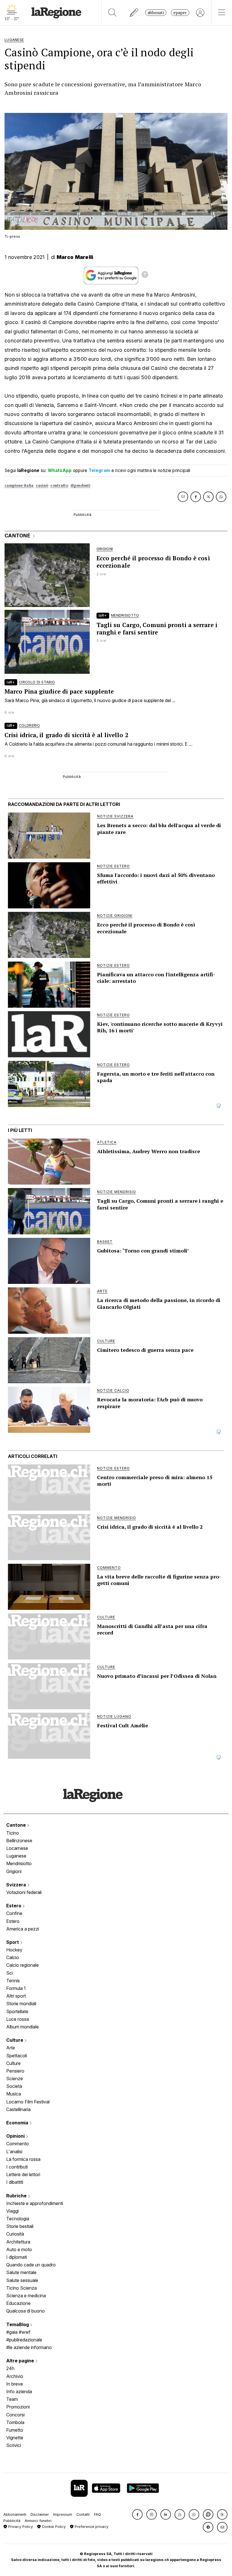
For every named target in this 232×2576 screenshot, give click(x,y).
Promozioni (18, 2407)
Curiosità (15, 2234)
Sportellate (17, 2011)
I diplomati (17, 2257)
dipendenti (80, 485)
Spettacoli (17, 2056)
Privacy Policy (20, 2527)
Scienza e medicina (26, 2296)
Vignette (15, 2438)
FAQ (97, 2514)
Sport (13, 1942)
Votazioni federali (24, 1892)
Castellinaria (18, 2109)
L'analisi (14, 2152)
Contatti (83, 2514)
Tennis (13, 1981)
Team (12, 2399)
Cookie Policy (53, 2527)
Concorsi (15, 2415)
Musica (14, 2094)
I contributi (17, 2167)
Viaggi (12, 2211)
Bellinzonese (19, 1841)
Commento (18, 2144)
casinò (42, 485)
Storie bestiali (20, 2226)
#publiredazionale (24, 2340)
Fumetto (15, 2430)
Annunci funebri (38, 2521)
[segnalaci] (134, 13)
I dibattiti (15, 2182)
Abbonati (156, 13)
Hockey (14, 1950)
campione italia (19, 485)
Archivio (15, 2376)
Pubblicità (12, 2521)
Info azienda (19, 2391)
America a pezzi (23, 1929)
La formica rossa (23, 2159)
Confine (14, 1913)
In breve (15, 2384)
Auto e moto (19, 2249)
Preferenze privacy (91, 2527)
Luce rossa (18, 2019)
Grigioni (14, 1871)
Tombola (15, 2422)
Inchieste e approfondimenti (35, 2203)
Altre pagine (21, 2361)
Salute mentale (21, 2272)
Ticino (13, 1833)
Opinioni (16, 2136)
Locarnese (17, 1848)
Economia (18, 2123)
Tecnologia (18, 2219)
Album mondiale (22, 2027)
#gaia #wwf (18, 2332)
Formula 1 (16, 1988)
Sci (9, 1973)
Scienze (15, 2079)
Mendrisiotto (19, 1863)
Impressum (63, 2514)
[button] (137, 2514)
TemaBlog (18, 2324)
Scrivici (14, 2445)
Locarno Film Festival (28, 2102)
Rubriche (17, 2196)
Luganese (16, 1856)
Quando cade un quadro (31, 2265)
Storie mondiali (21, 2004)
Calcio (13, 1957)
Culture (15, 2040)
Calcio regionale (22, 1965)
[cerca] (112, 13)
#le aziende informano (29, 2347)
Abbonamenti (15, 2514)
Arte (11, 2048)
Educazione (18, 2303)
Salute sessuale (22, 2280)
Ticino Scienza (22, 2288)
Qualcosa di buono (25, 2311)
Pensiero (15, 2071)
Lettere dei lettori (23, 2174)
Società (14, 2086)
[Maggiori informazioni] (145, 275)
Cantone (17, 1825)
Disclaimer (40, 2514)
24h (10, 2368)
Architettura (18, 2242)
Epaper (180, 13)
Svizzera (17, 1885)
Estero (14, 1906)
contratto (59, 485)
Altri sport (16, 1996)
